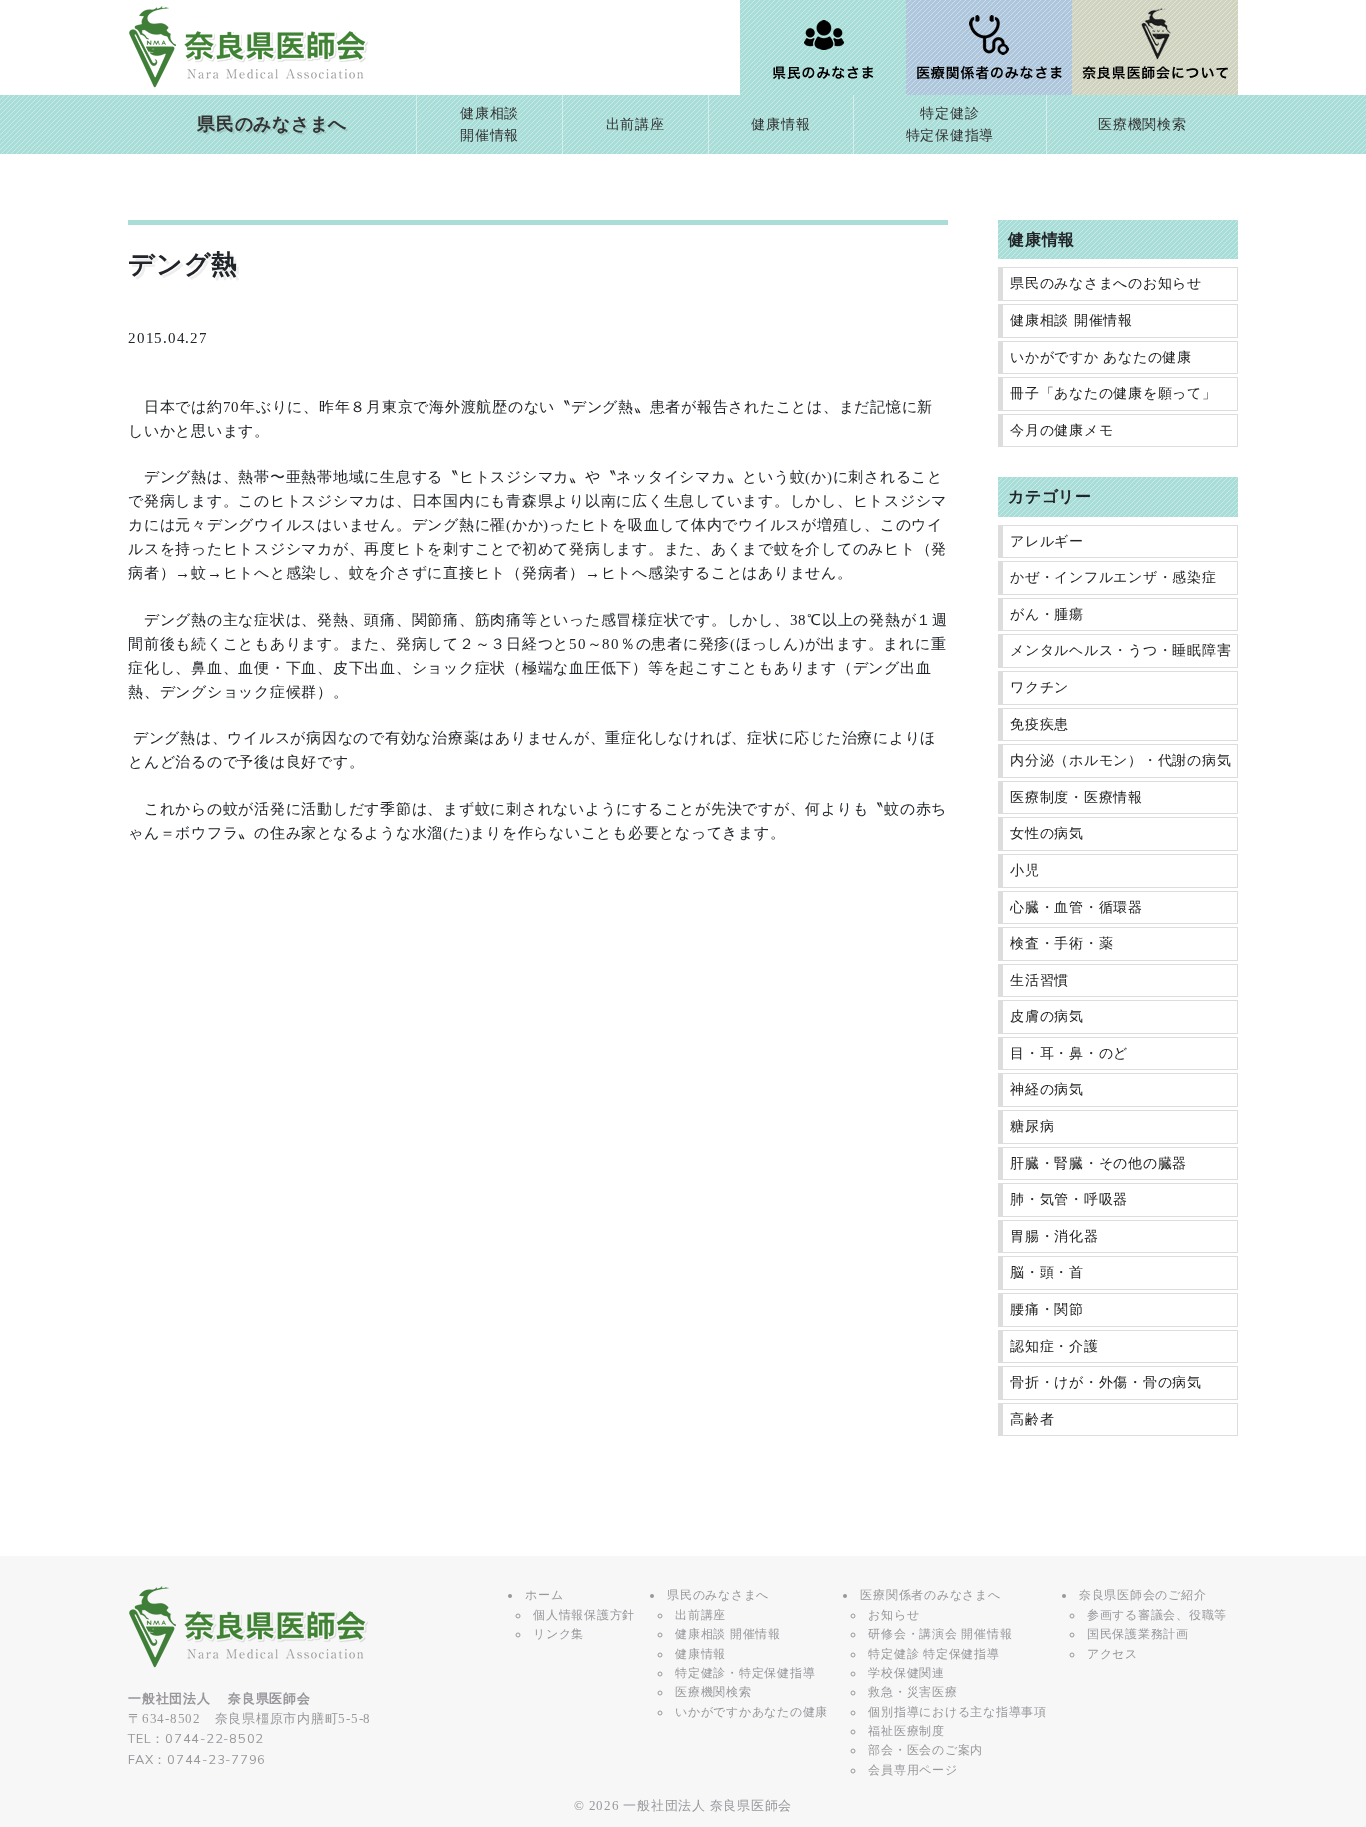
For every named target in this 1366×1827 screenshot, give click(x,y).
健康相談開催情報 (489, 124)
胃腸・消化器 (1054, 1236)
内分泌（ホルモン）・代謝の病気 (1120, 760)
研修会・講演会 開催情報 (940, 1634)
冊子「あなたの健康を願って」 (1113, 393)
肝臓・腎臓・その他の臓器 (1098, 1163)
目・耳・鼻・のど (1069, 1053)
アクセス (1112, 1654)
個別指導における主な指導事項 (957, 1712)
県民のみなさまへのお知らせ (1106, 283)
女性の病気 (1047, 833)
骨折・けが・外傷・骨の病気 (1106, 1382)
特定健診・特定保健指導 (745, 1673)
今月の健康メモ (1061, 430)
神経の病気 (1047, 1089)
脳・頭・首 (1047, 1272)
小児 (1025, 870)
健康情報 (780, 124)
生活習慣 (1039, 980)
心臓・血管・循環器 (1076, 907)
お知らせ (893, 1615)
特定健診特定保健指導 (950, 124)
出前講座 (635, 124)
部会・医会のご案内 (925, 1750)
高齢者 (1032, 1419)
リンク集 (558, 1634)
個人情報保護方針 (584, 1615)
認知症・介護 (1054, 1346)
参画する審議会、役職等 (1157, 1615)
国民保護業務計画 (1138, 1634)
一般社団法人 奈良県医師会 (707, 1806)
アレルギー (1047, 541)
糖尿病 (1032, 1126)
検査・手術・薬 (1061, 943)
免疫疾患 (1039, 724)
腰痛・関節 (1047, 1309)
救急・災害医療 (912, 1692)
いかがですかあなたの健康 (751, 1712)
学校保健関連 (906, 1673)
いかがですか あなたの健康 (1101, 357)
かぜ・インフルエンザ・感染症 (1113, 577)
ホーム (544, 1595)
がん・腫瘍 (1047, 614)
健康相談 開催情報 (1071, 320)
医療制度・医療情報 (1076, 797)
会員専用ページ (912, 1770)
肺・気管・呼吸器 (1069, 1199)
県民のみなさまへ (272, 124)
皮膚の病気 (1047, 1016)
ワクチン (1039, 687)
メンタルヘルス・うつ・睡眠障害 (1120, 650)
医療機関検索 (1142, 124)
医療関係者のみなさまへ (930, 1595)
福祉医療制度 (906, 1731)
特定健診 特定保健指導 (933, 1654)
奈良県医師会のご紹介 (1143, 1595)
